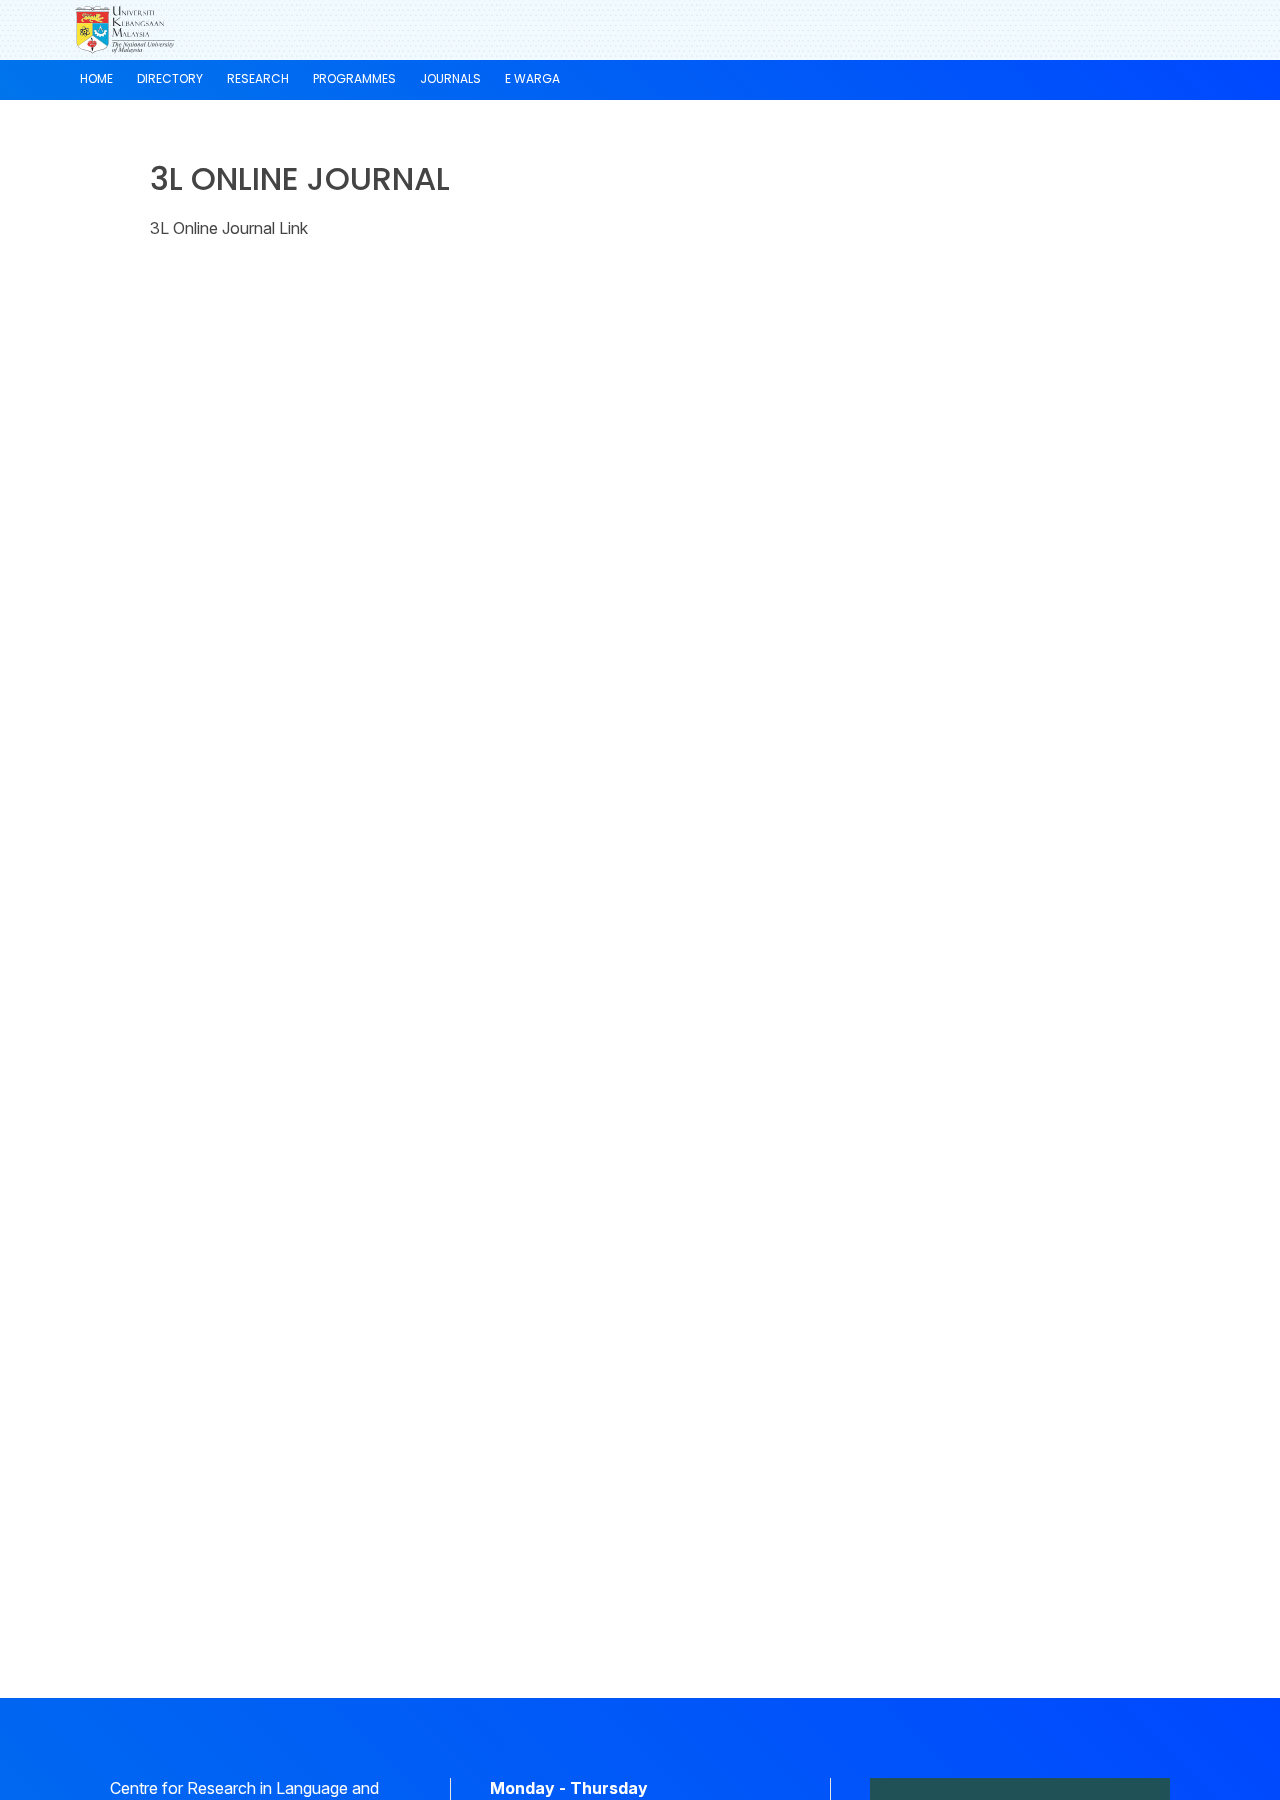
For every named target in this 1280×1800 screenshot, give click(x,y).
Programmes (354, 78)
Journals (450, 78)
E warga (532, 78)
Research (258, 78)
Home (96, 78)
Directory (170, 78)
